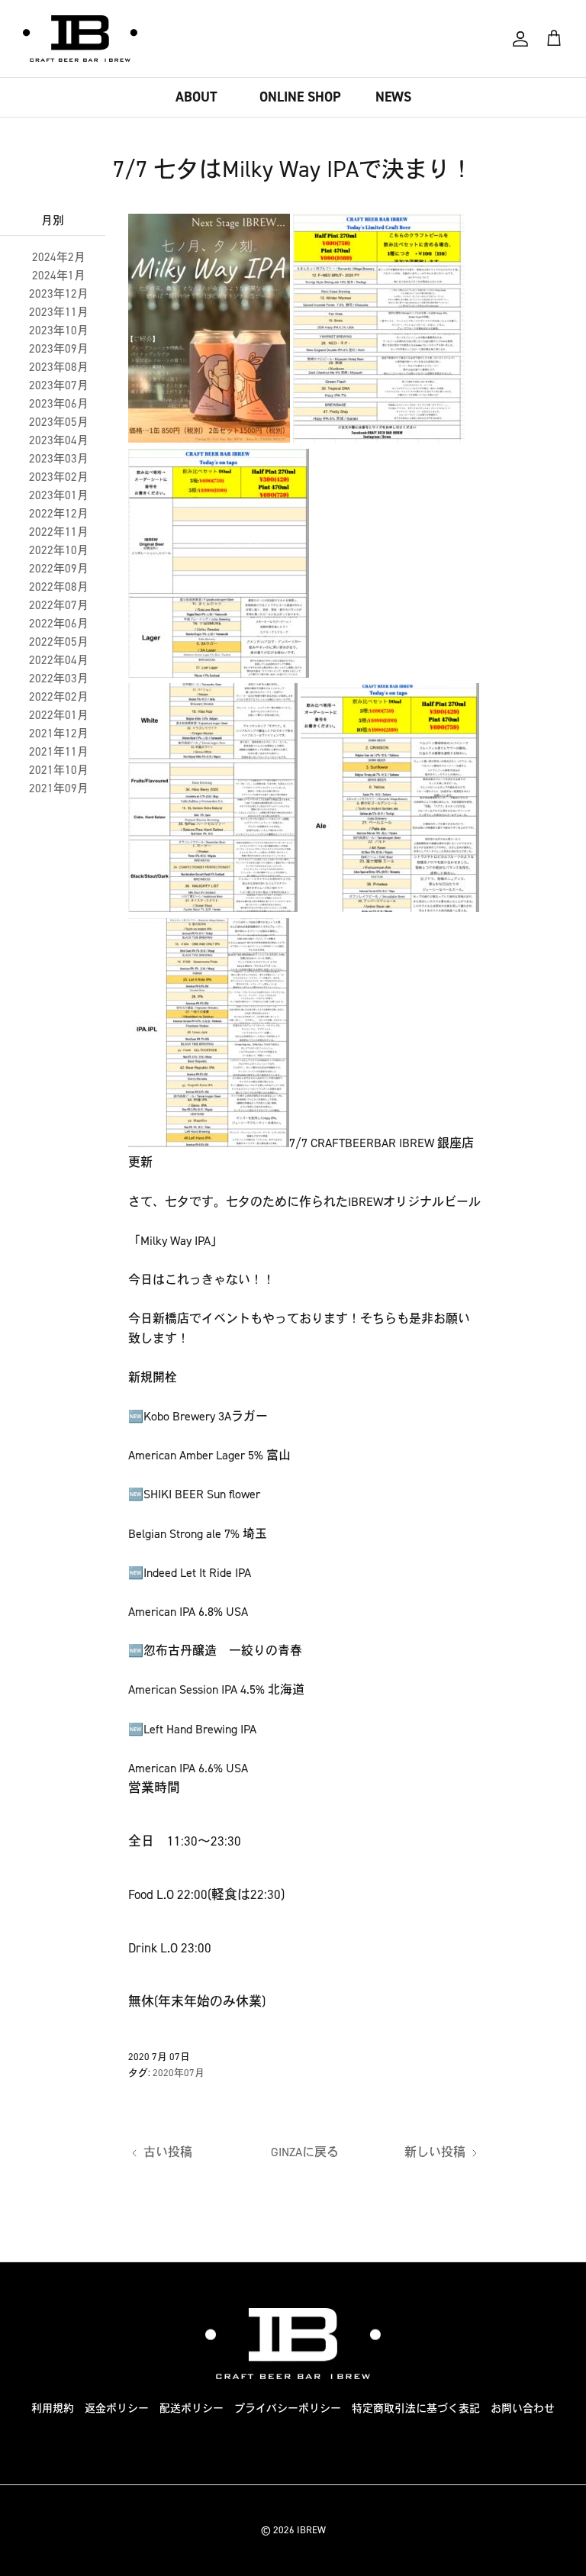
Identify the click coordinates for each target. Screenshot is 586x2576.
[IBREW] (80, 39)
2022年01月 (59, 715)
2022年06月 (59, 624)
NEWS (393, 97)
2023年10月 (59, 330)
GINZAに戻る (305, 2152)
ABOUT (196, 97)
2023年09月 (59, 349)
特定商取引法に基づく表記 (416, 2408)
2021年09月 (59, 788)
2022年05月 (59, 642)
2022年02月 (59, 697)
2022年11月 (59, 532)
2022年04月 (59, 660)
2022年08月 (59, 587)
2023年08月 (59, 367)
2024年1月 (59, 276)
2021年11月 (59, 752)
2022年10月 (59, 550)
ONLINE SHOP (300, 97)
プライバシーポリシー (288, 2408)
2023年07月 (59, 385)
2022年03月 (59, 679)
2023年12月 (59, 294)
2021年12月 (59, 733)
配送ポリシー (192, 2408)
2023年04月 (59, 440)
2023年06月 (59, 404)
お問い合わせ (523, 2408)
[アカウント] (520, 39)
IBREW (311, 2530)
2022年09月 (59, 569)
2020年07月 (179, 2073)
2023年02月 (59, 477)
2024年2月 (59, 257)
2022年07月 (59, 605)
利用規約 (53, 2408)
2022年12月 (59, 514)
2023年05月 (59, 422)
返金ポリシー (117, 2408)
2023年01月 (59, 495)
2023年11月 (59, 312)
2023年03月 (59, 459)
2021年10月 (59, 770)
